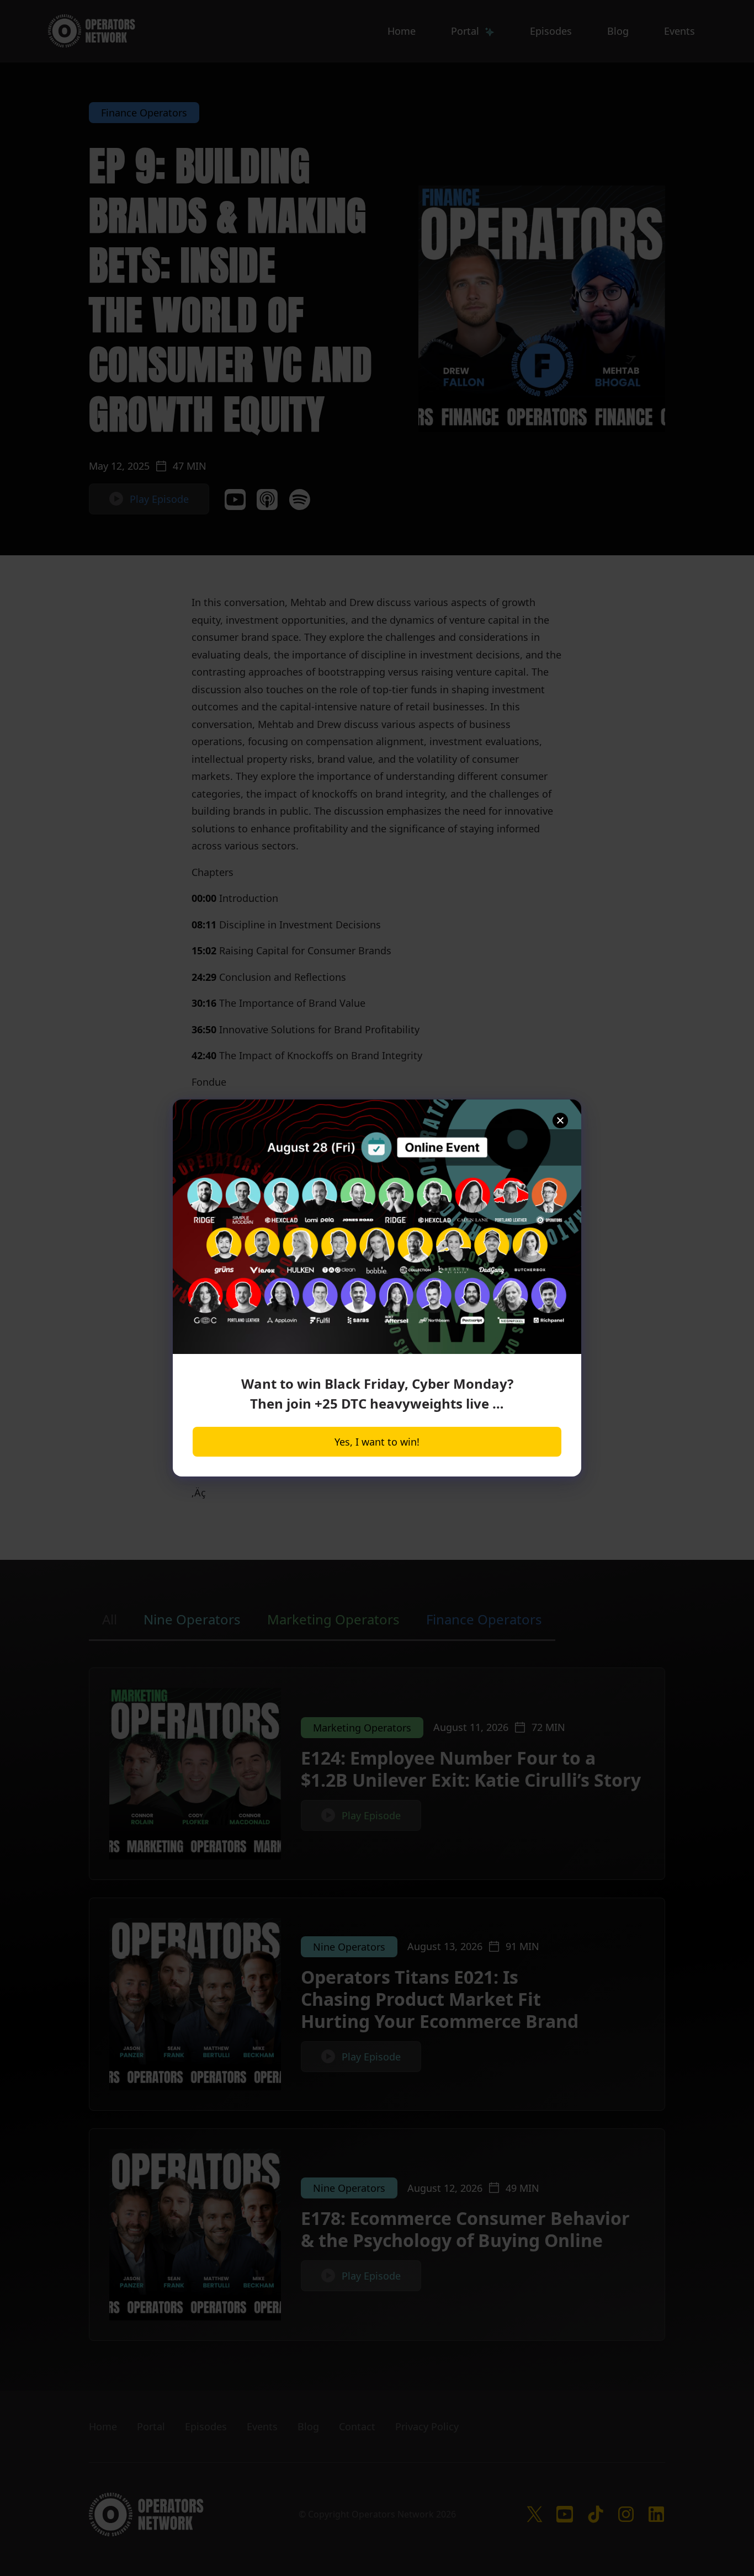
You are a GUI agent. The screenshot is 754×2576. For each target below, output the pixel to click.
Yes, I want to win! (377, 1442)
